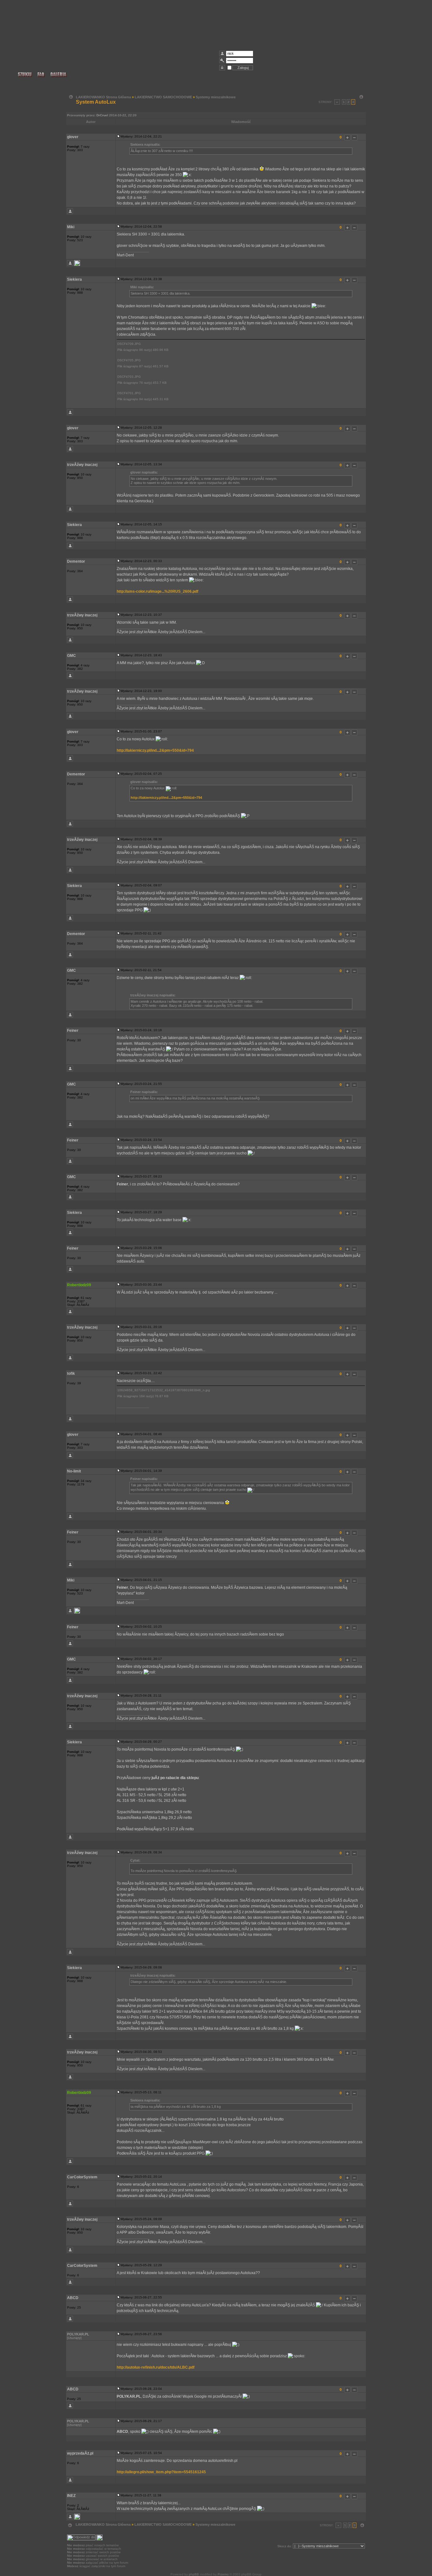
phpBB (194, 2574)
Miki (71, 227)
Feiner (73, 1031)
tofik (71, 1374)
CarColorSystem (82, 2177)
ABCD (73, 2298)
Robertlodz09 (79, 1285)
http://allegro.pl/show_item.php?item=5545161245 (161, 2472)
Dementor (76, 561)
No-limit (74, 1471)
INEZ (71, 2496)
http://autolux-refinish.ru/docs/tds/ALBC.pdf (156, 2367)
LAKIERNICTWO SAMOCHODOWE (163, 97)
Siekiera (74, 279)
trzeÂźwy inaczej (82, 465)
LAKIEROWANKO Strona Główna (103, 97)
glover (73, 137)
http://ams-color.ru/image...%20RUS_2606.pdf (157, 591)
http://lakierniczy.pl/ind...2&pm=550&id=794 (155, 750)
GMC (71, 656)
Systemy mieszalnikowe (216, 97)
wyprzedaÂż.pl (80, 2453)
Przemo (223, 2574)
